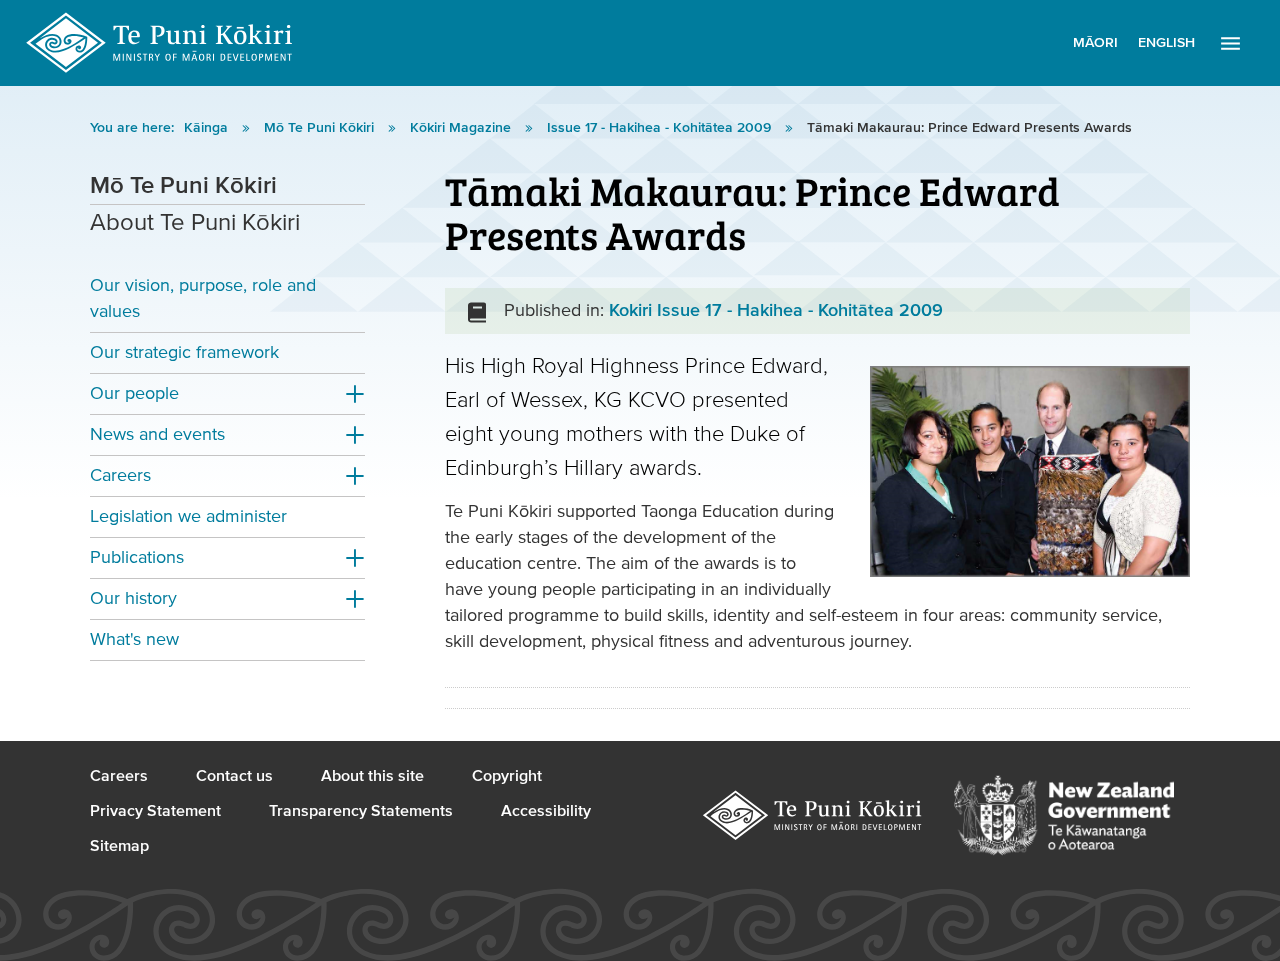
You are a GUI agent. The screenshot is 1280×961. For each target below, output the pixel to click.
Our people (134, 393)
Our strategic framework (184, 352)
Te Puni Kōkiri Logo (160, 43)
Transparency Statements (361, 811)
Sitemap (119, 846)
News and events (157, 434)
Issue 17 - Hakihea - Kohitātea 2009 (661, 128)
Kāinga (208, 128)
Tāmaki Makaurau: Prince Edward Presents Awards (969, 128)
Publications (137, 557)
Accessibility (546, 811)
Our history (133, 598)
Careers (120, 475)
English (1166, 43)
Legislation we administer (188, 516)
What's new (134, 639)
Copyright (507, 776)
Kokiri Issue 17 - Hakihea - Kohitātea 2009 (776, 310)
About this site (372, 776)
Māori (1095, 43)
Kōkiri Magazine (462, 128)
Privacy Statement (155, 811)
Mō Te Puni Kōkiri (321, 128)
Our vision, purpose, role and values (203, 298)
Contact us (234, 776)
